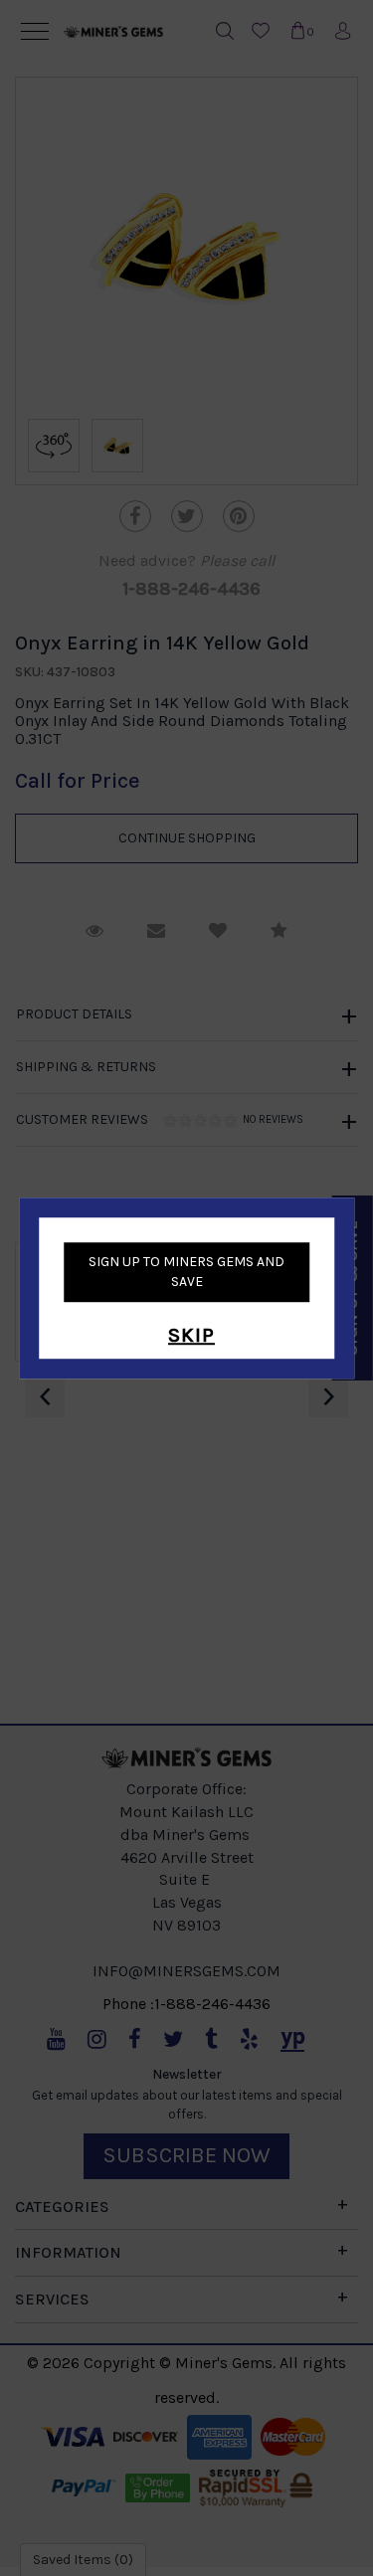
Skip (191, 1335)
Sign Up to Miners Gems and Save (186, 1272)
